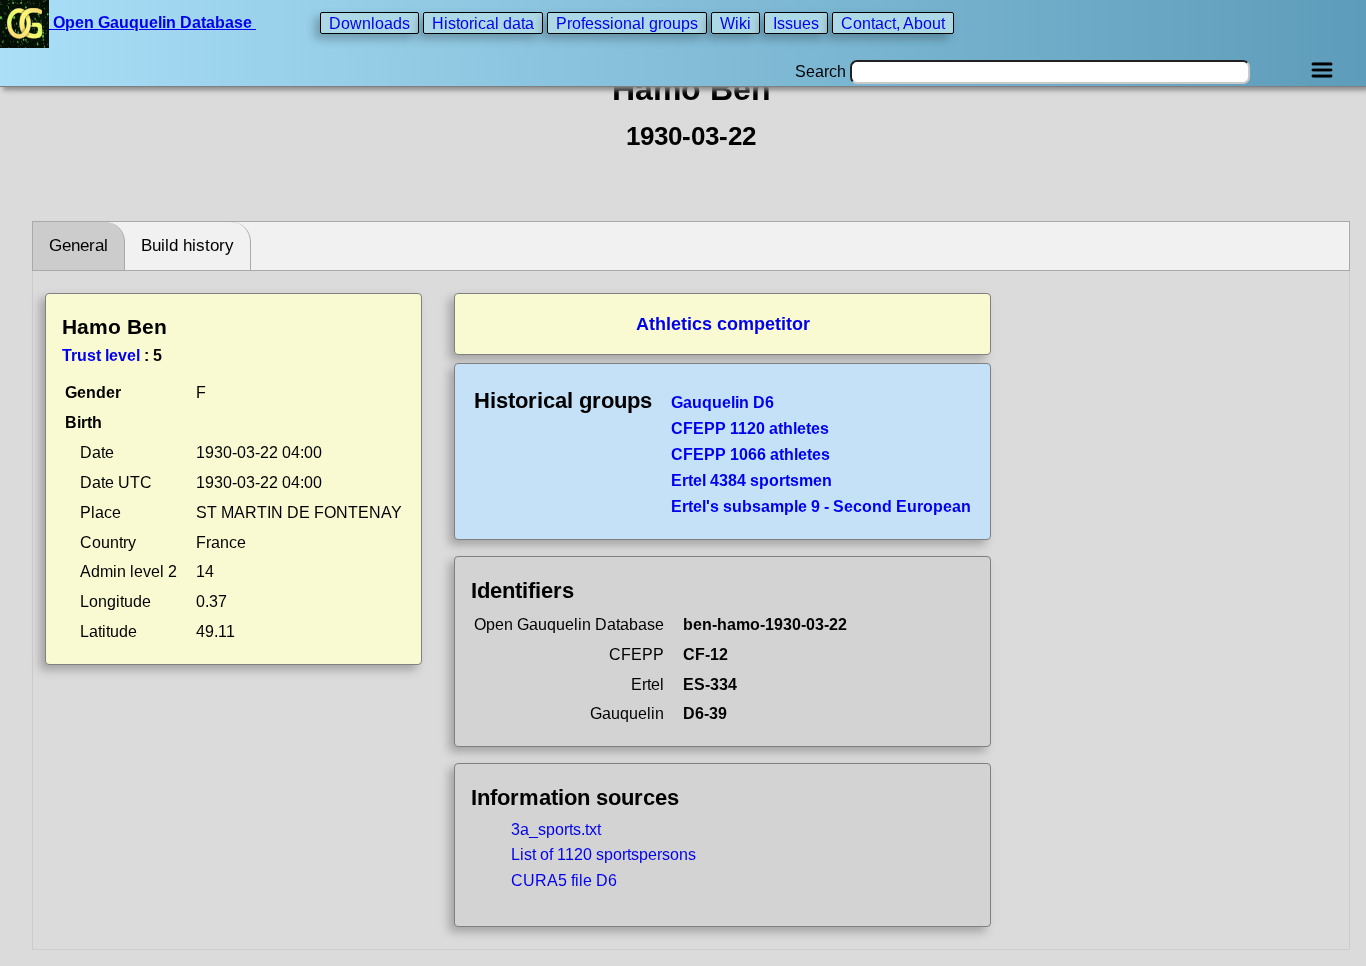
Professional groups (627, 22)
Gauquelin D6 (722, 402)
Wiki (735, 22)
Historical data (483, 22)
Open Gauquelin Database (152, 22)
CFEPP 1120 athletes (750, 428)
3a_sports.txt (556, 829)
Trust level (101, 355)
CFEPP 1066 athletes (750, 454)
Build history (187, 245)
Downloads (369, 22)
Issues (796, 22)
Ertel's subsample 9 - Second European (821, 506)
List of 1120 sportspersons (603, 854)
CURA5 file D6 (564, 880)
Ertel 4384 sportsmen (751, 480)
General (78, 245)
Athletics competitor (723, 324)
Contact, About (893, 22)
